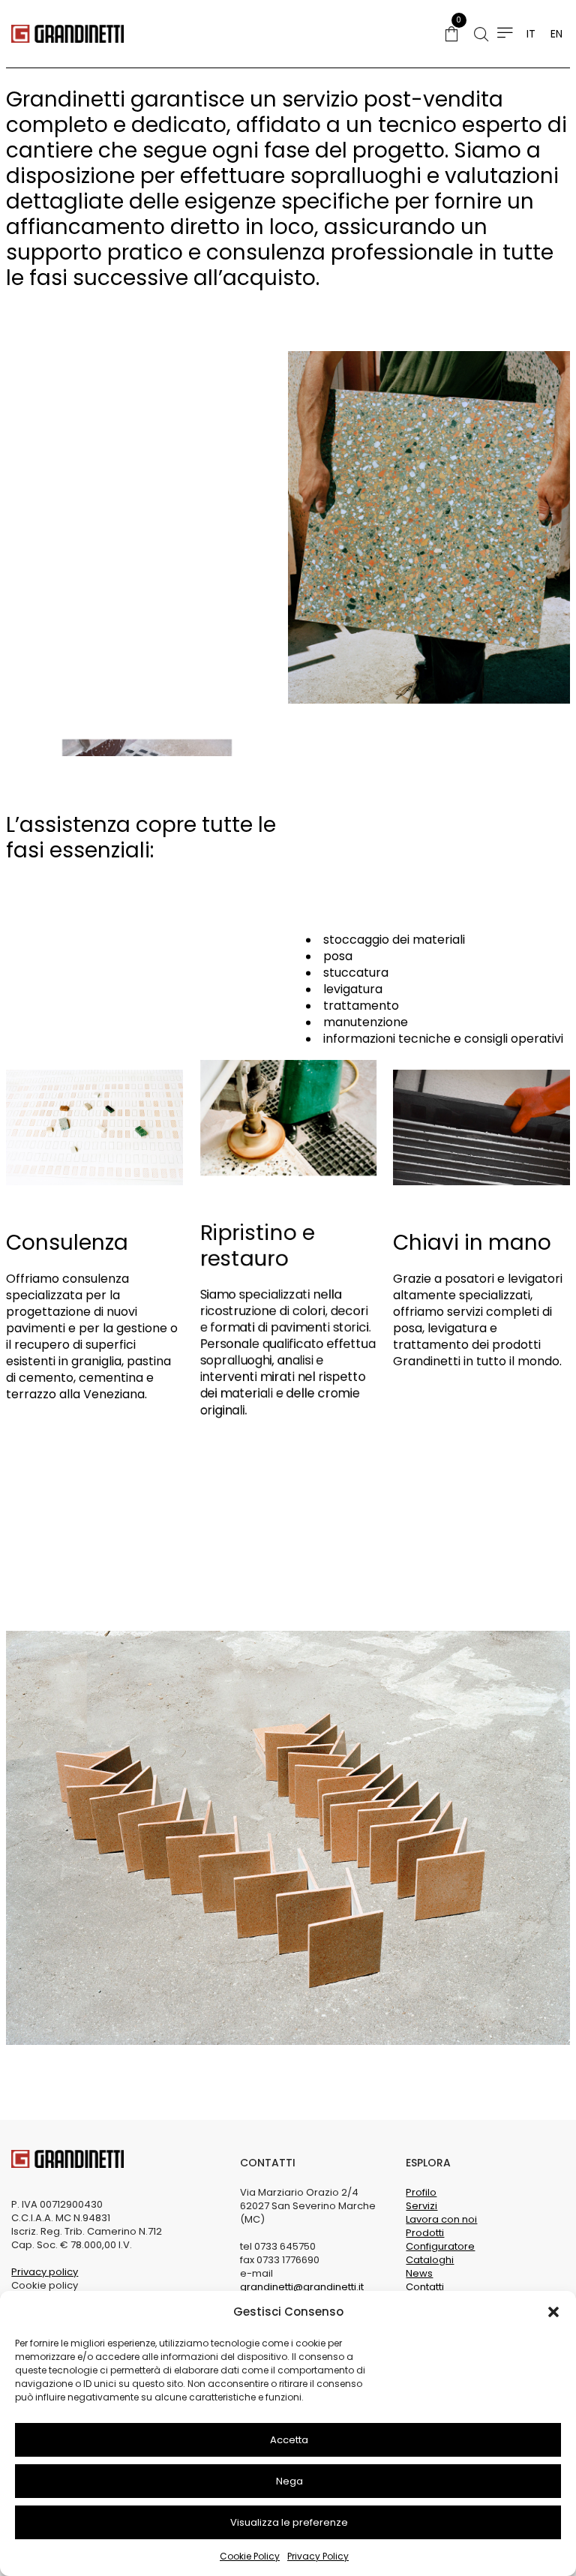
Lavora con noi (441, 2219)
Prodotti (425, 2233)
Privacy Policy (318, 2556)
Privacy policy (45, 2272)
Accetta (289, 2440)
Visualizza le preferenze (289, 2522)
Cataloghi (430, 2260)
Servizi (421, 2206)
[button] (553, 2312)
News (419, 2273)
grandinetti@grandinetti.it (302, 2287)
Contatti (425, 2287)
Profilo (421, 2192)
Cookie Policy (250, 2556)
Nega (289, 2481)
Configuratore (440, 2246)
